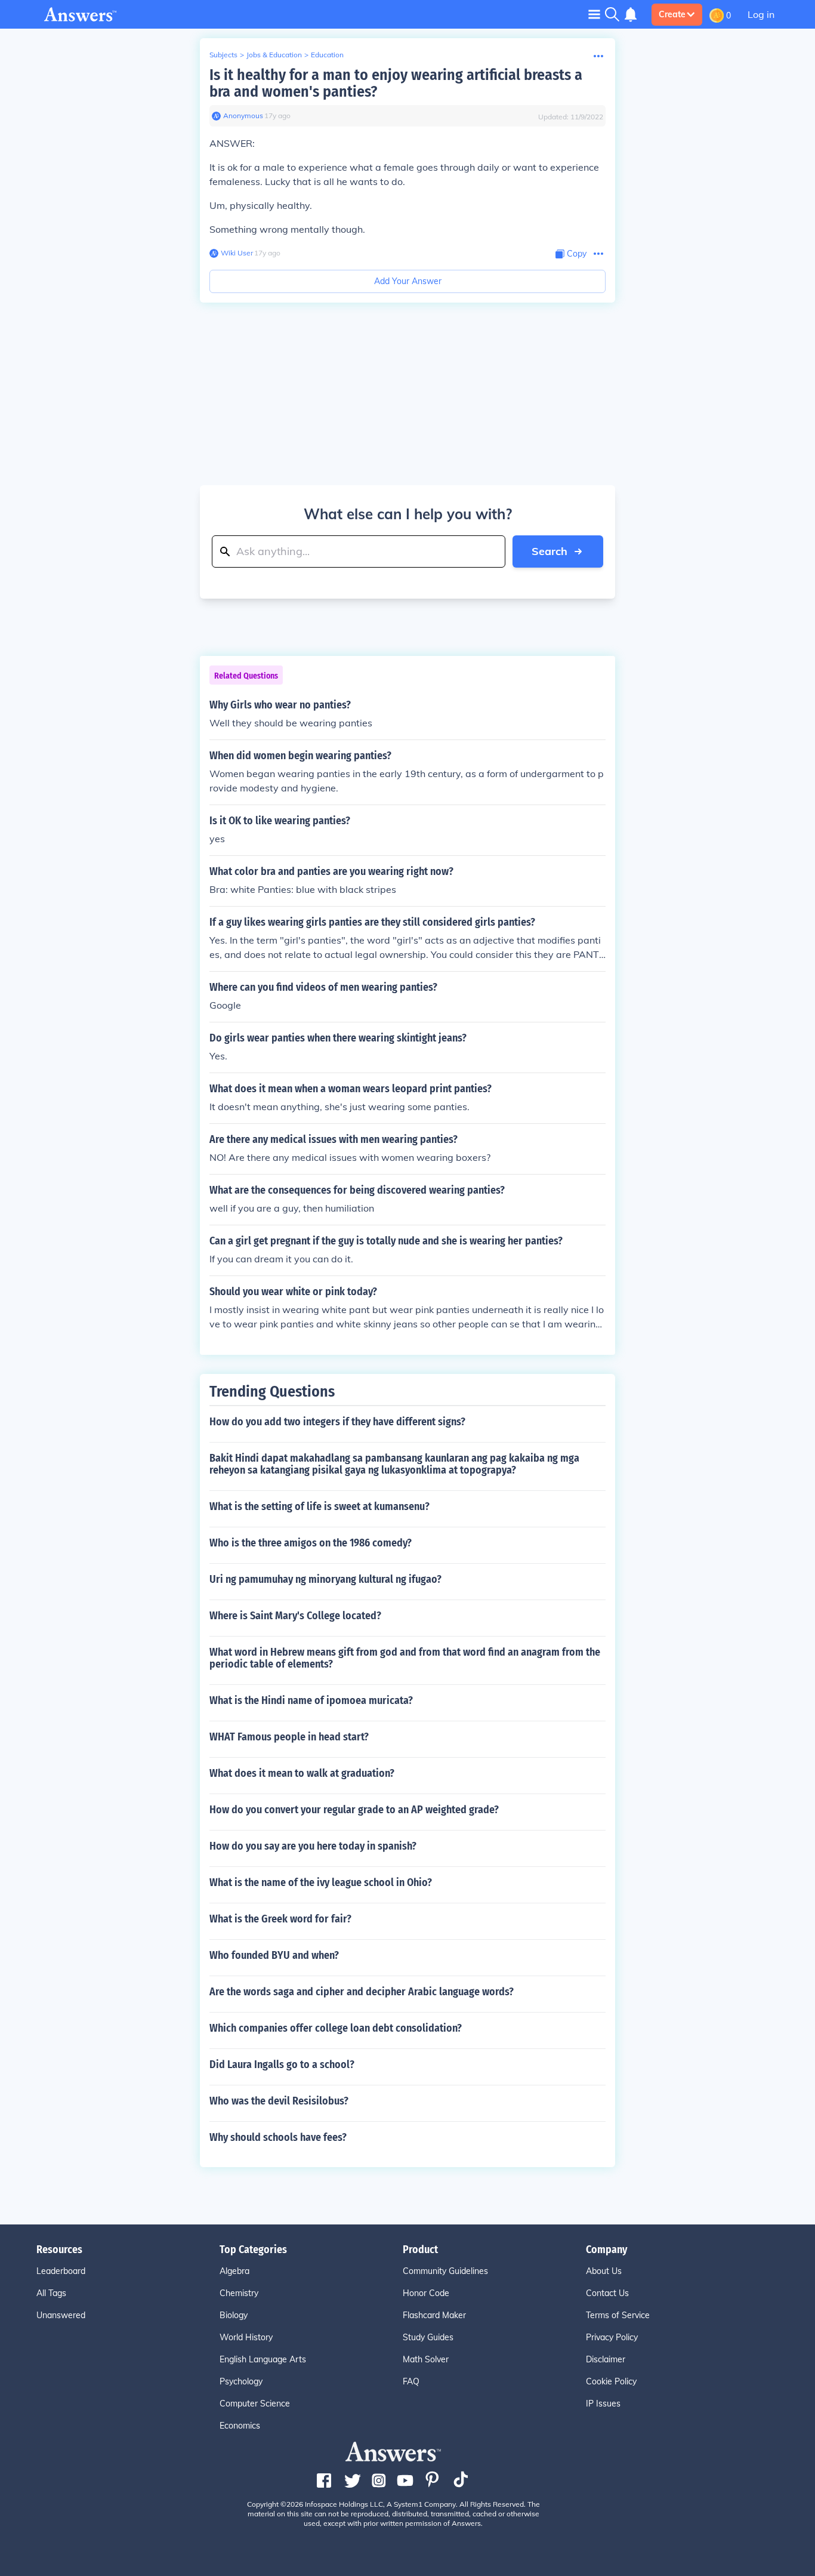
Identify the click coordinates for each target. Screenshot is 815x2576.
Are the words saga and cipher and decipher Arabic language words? (362, 1992)
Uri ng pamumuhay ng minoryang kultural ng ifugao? (325, 1579)
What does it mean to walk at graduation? (302, 1773)
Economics (240, 2426)
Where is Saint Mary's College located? (295, 1616)
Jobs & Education (274, 55)
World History (246, 2337)
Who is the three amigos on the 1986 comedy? (311, 1543)
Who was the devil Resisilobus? (279, 2101)
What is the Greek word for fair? (280, 1919)
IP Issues (603, 2404)
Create (672, 14)
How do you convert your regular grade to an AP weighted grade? (354, 1810)
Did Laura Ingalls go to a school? (282, 2065)
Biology (234, 2315)
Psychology (241, 2381)
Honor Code (426, 2293)
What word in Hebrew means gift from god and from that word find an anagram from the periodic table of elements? (405, 1658)
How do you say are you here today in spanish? (313, 1846)
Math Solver (426, 2359)
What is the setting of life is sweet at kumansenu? (319, 1506)
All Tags (51, 2293)
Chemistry (239, 2293)
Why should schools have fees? (278, 2137)
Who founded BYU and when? (274, 1955)
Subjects (223, 55)
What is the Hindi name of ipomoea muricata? (311, 1700)
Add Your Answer (408, 281)
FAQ (411, 2381)
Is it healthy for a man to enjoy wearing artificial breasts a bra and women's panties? (396, 83)
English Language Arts (263, 2359)
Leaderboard (61, 2271)
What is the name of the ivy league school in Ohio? (321, 1882)
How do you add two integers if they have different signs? (337, 1422)
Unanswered (61, 2315)
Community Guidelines (445, 2271)
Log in (761, 14)
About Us (604, 2271)
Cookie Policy (611, 2381)
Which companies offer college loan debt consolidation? (336, 2028)
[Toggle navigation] (594, 14)
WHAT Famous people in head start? (289, 1737)
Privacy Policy (612, 2337)
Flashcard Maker (434, 2315)
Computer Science (255, 2404)
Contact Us (607, 2293)
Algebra (234, 2271)
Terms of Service (618, 2315)
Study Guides (428, 2337)
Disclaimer (606, 2359)
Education (327, 55)
